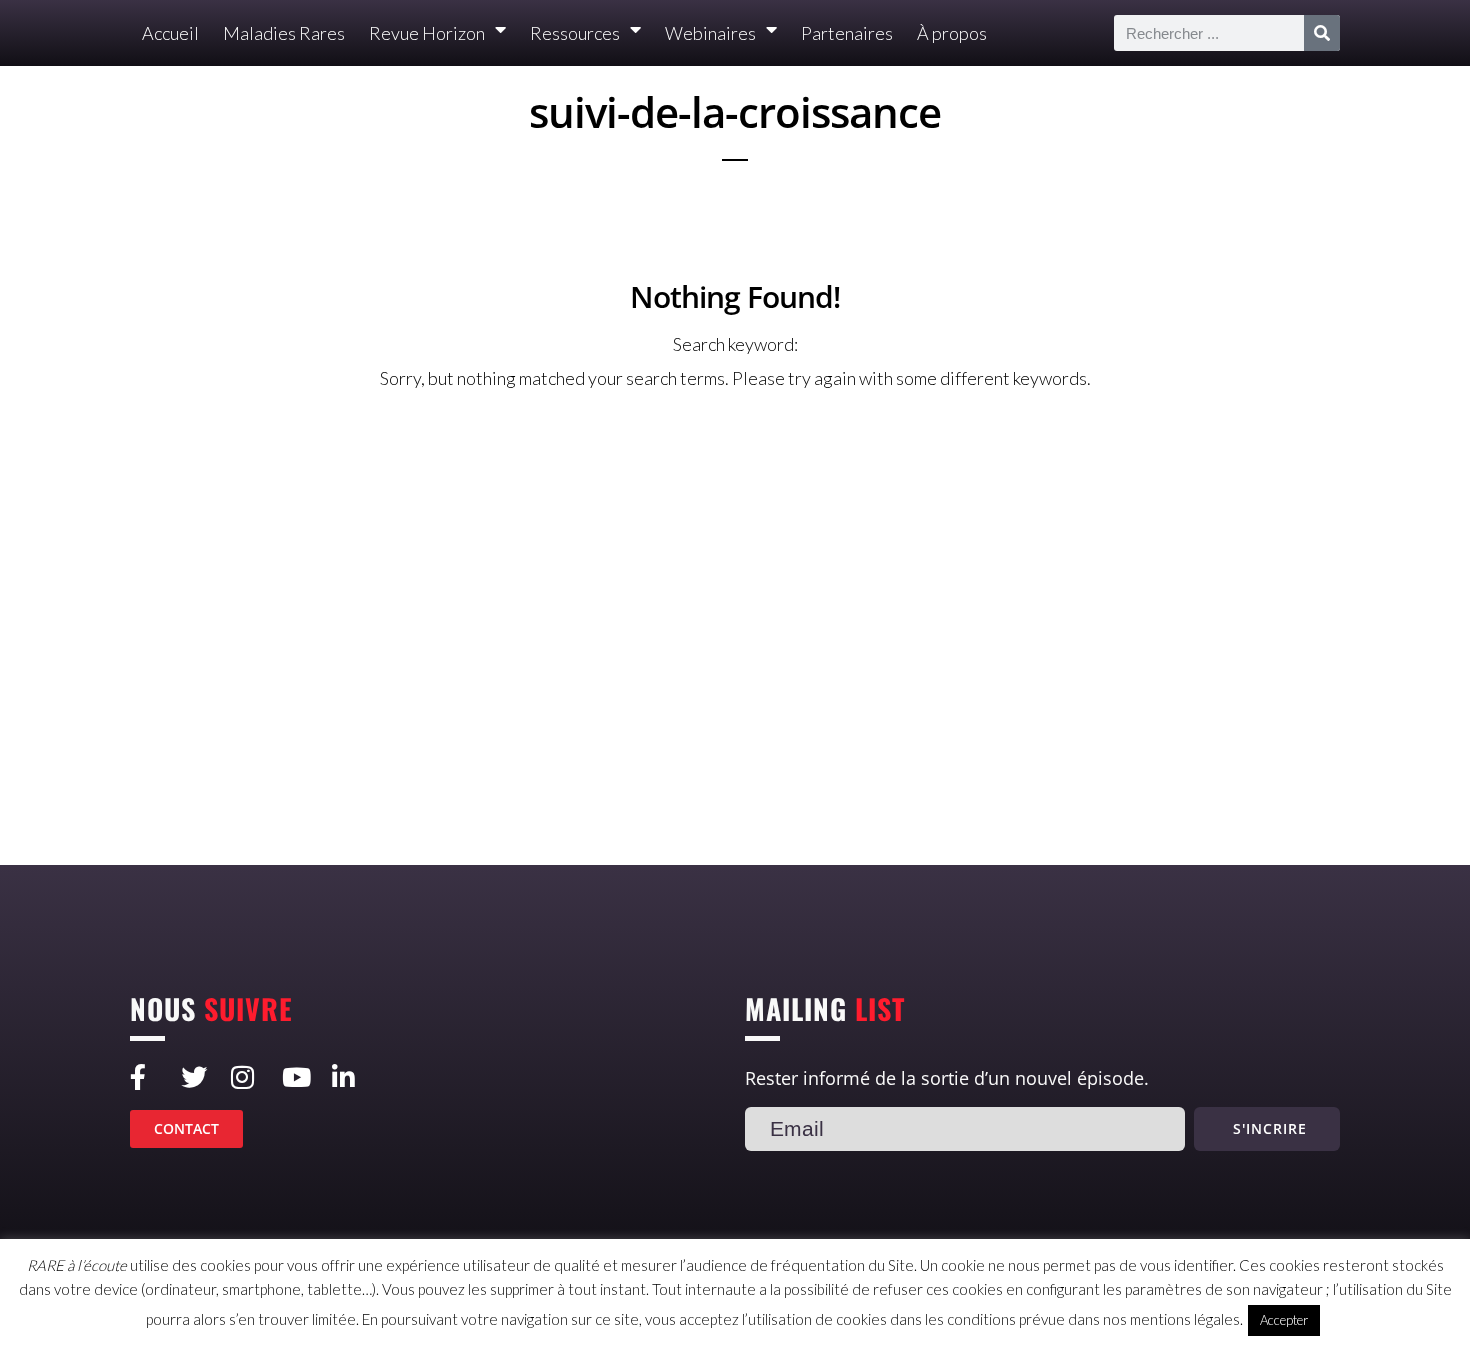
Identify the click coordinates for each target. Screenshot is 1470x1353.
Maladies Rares (284, 33)
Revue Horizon (427, 33)
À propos (952, 33)
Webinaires (710, 33)
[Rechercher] (1322, 33)
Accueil (170, 33)
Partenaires (847, 33)
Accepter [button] (1284, 1320)
